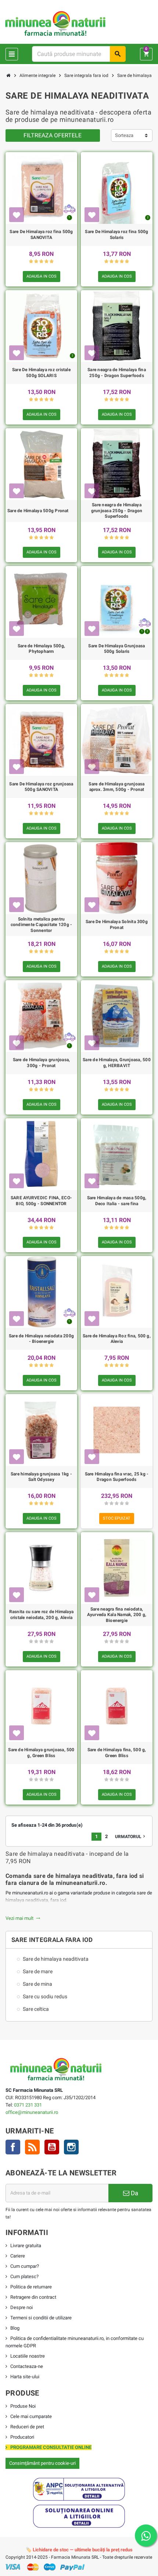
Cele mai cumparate (31, 2416)
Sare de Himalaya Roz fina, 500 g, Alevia (117, 1339)
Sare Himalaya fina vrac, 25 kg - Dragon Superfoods (117, 1477)
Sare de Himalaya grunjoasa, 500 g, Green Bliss (41, 1753)
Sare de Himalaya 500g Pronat (38, 511)
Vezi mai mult (23, 1918)
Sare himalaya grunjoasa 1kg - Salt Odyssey (41, 1477)
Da (134, 2193)
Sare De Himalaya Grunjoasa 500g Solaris (116, 649)
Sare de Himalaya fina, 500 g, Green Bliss (117, 1753)
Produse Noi (23, 2406)
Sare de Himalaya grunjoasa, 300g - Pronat (41, 1063)
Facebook (13, 2147)
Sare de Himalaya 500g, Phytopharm (41, 649)
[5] (52, 262)
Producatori (22, 2437)
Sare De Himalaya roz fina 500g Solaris (116, 235)
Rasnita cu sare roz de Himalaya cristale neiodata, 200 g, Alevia (41, 1615)
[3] (41, 262)
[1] (31, 262)
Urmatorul (131, 1836)
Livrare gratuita (26, 2246)
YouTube (52, 2147)
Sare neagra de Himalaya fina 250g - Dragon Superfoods (117, 373)
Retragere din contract (33, 2297)
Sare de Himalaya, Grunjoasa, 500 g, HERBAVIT (117, 1063)
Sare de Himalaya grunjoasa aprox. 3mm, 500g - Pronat (116, 787)
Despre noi (21, 2307)
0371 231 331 (28, 2105)
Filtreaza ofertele (53, 135)
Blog (15, 2328)
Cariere (18, 2256)
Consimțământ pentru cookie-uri (42, 2463)
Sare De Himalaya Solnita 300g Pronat (117, 925)
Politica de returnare (31, 2287)
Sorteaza (124, 135)
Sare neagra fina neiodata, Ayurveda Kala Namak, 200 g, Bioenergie (117, 1615)
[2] (36, 262)
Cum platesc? (24, 2276)
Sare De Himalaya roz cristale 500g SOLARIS (41, 373)
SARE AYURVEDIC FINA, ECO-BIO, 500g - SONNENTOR (41, 1201)
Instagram (71, 2147)
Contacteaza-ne (27, 2366)
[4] (46, 262)
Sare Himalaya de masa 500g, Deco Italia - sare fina (117, 1201)
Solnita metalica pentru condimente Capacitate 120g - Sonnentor (42, 925)
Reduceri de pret (27, 2427)
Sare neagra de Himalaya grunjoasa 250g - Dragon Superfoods (117, 511)
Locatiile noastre (28, 2356)
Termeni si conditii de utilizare (41, 2318)
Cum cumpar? (25, 2266)
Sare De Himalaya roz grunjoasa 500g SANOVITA (41, 787)
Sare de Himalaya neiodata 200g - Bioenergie (41, 1339)
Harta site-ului (25, 2377)
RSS (32, 2147)
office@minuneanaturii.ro (32, 2112)
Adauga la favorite (17, 215)
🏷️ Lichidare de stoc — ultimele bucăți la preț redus (79, 2550)
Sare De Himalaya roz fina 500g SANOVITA (41, 235)
